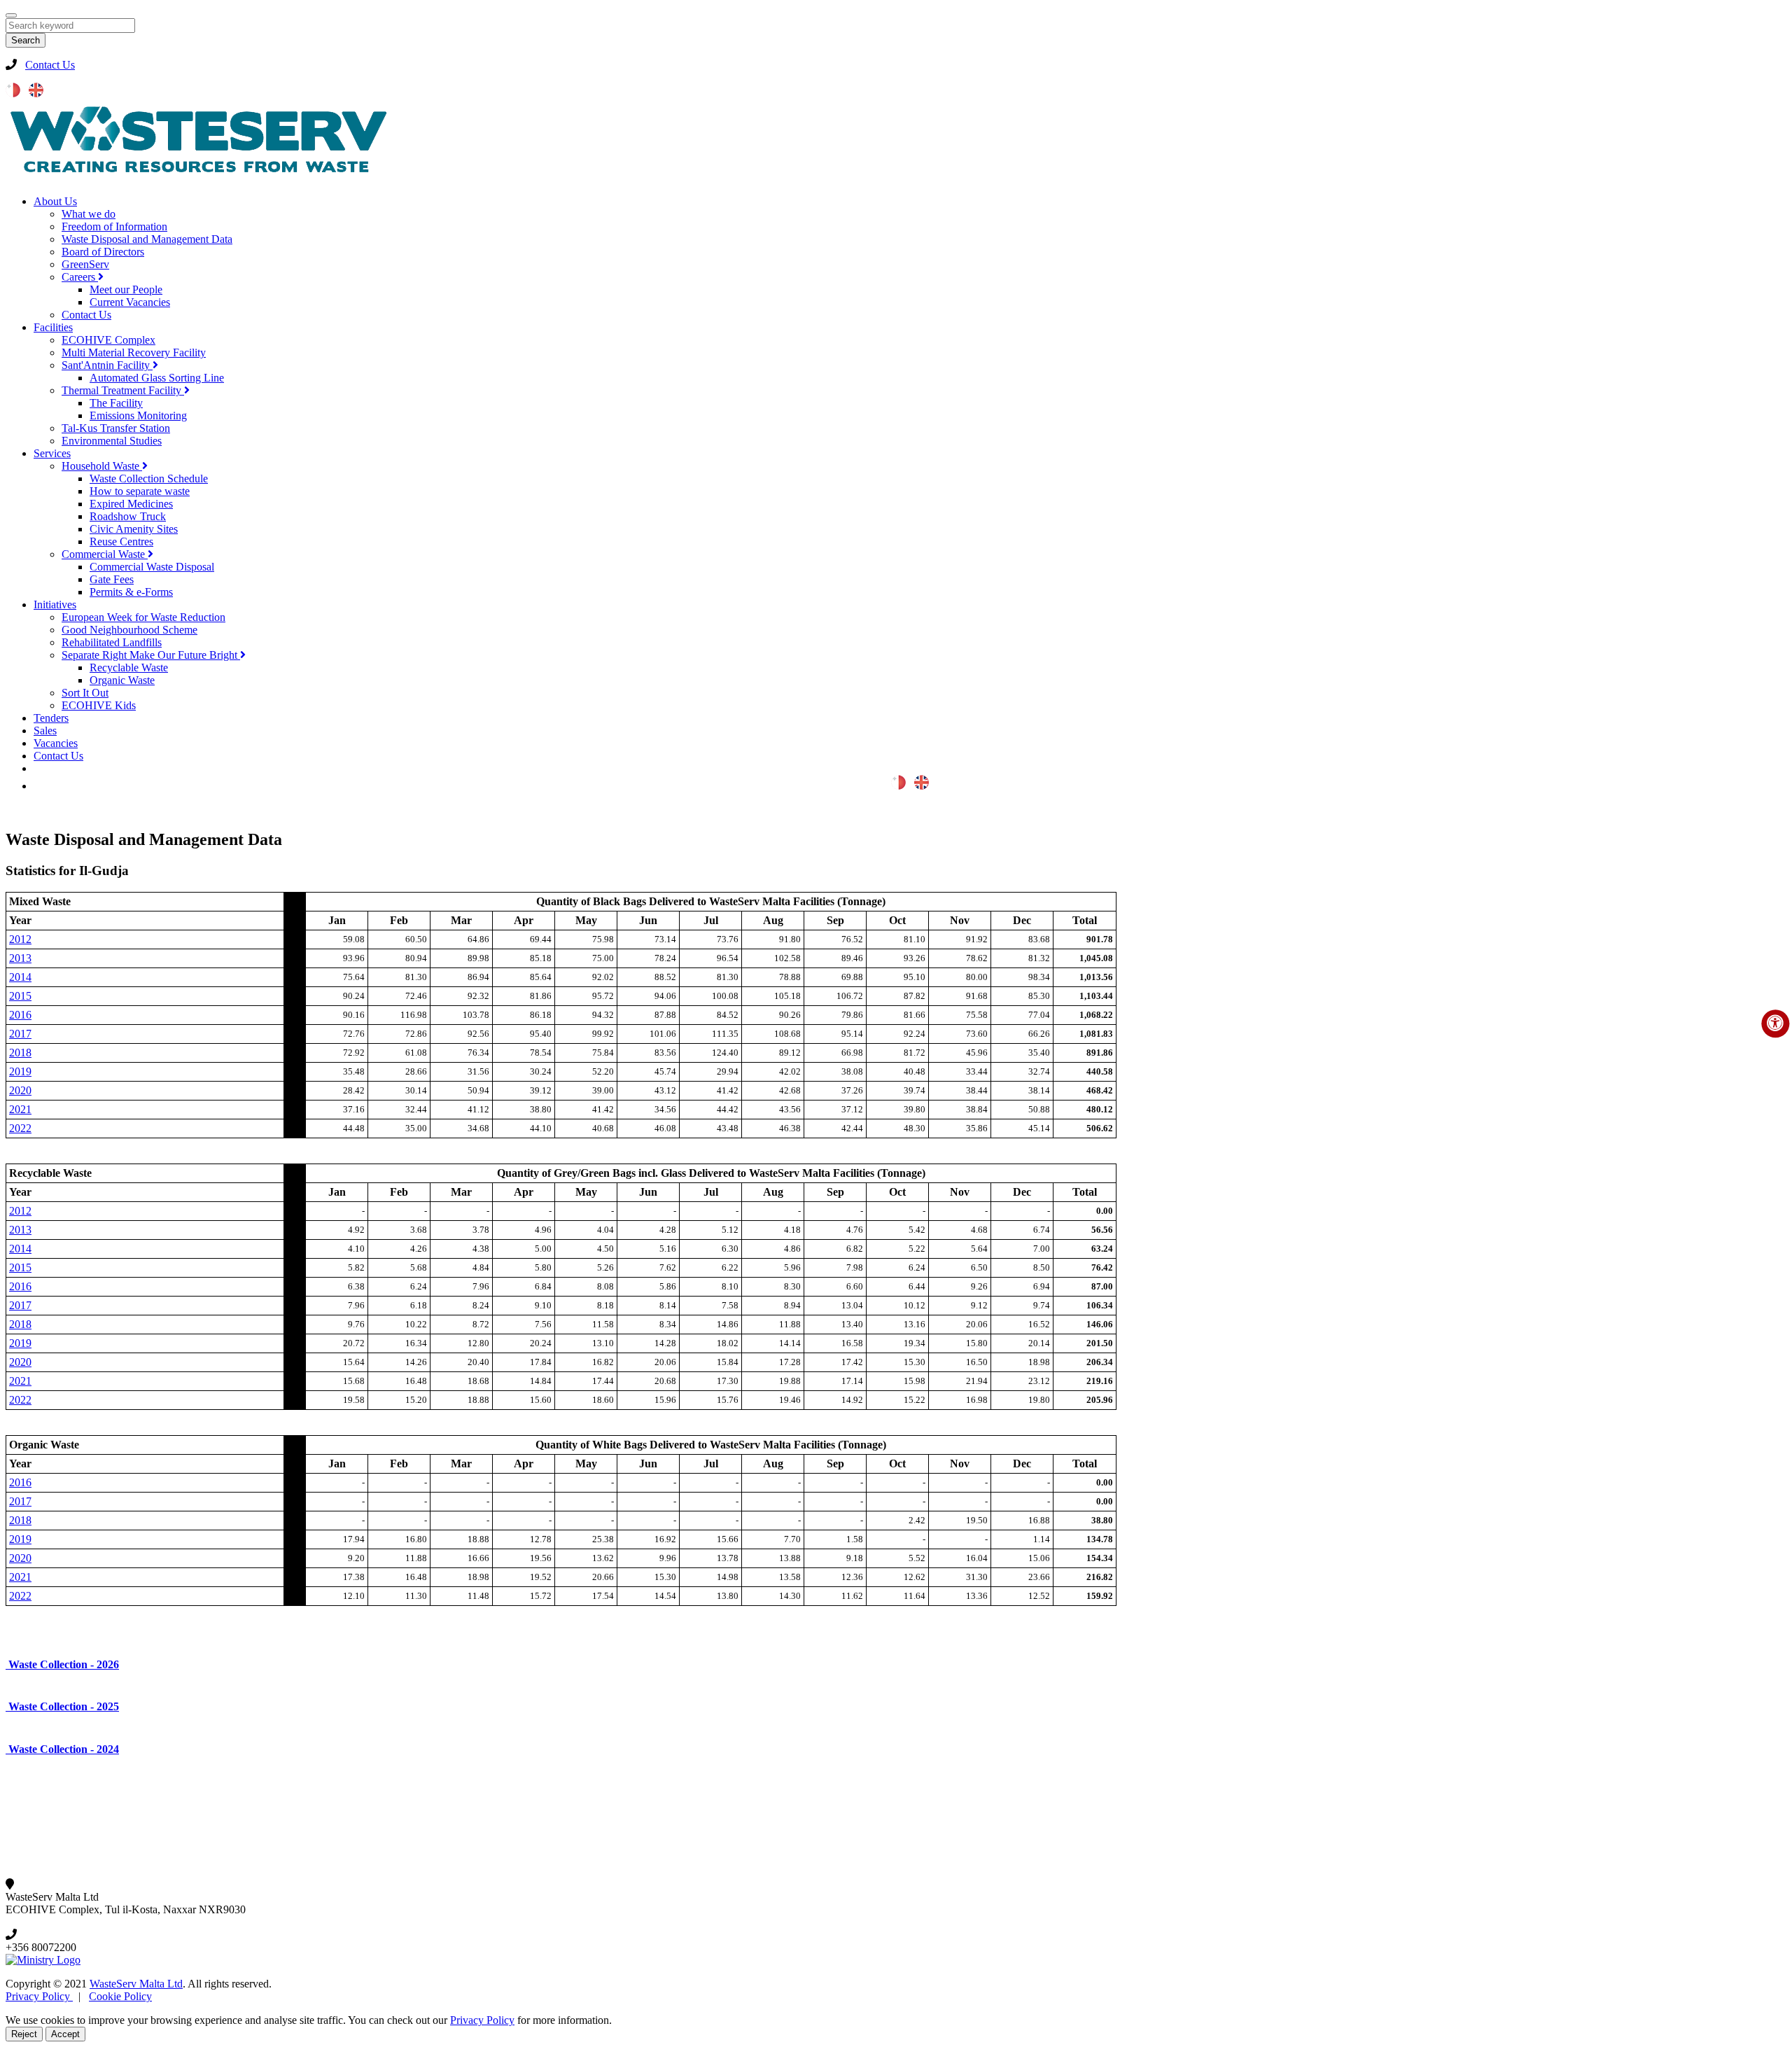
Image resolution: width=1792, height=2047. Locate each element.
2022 (20, 1128)
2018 (20, 1053)
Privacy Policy (39, 1996)
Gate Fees (112, 579)
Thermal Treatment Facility (123, 390)
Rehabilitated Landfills (112, 642)
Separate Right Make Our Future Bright (151, 655)
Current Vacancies (130, 302)
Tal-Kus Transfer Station (116, 428)
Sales (45, 731)
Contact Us (50, 65)
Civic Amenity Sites (134, 529)
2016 (20, 1015)
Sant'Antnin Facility (107, 365)
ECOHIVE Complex (108, 340)
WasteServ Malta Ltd (136, 1984)
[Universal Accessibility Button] (1775, 1023)
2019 (20, 1071)
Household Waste (102, 466)
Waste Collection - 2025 (62, 1706)
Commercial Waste (105, 554)
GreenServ (85, 264)
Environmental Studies (112, 441)
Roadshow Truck (128, 516)
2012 (20, 939)
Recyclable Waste (129, 668)
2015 (20, 996)
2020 (20, 1090)
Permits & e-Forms (131, 592)
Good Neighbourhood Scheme (129, 630)
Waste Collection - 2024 (62, 1749)
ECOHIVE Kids (99, 705)
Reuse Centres (121, 542)
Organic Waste (122, 680)
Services (52, 453)
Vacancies (56, 743)
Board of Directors (103, 252)
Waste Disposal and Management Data (147, 239)
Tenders (51, 718)
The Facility (116, 403)
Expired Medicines (131, 504)
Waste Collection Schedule (149, 478)
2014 (20, 977)
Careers (80, 277)
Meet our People (126, 289)
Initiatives (55, 605)
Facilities (53, 327)
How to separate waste (140, 491)
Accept (65, 2034)
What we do (89, 214)
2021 (20, 1109)
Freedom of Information (114, 226)
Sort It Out (85, 693)
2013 (20, 958)
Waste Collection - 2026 (62, 1664)
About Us (55, 201)
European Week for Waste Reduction (143, 617)
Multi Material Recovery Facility (134, 352)
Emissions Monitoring (138, 415)
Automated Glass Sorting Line (157, 378)
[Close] (11, 15)
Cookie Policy (120, 1996)
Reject (24, 2034)
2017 (20, 1034)
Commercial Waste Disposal (152, 567)
